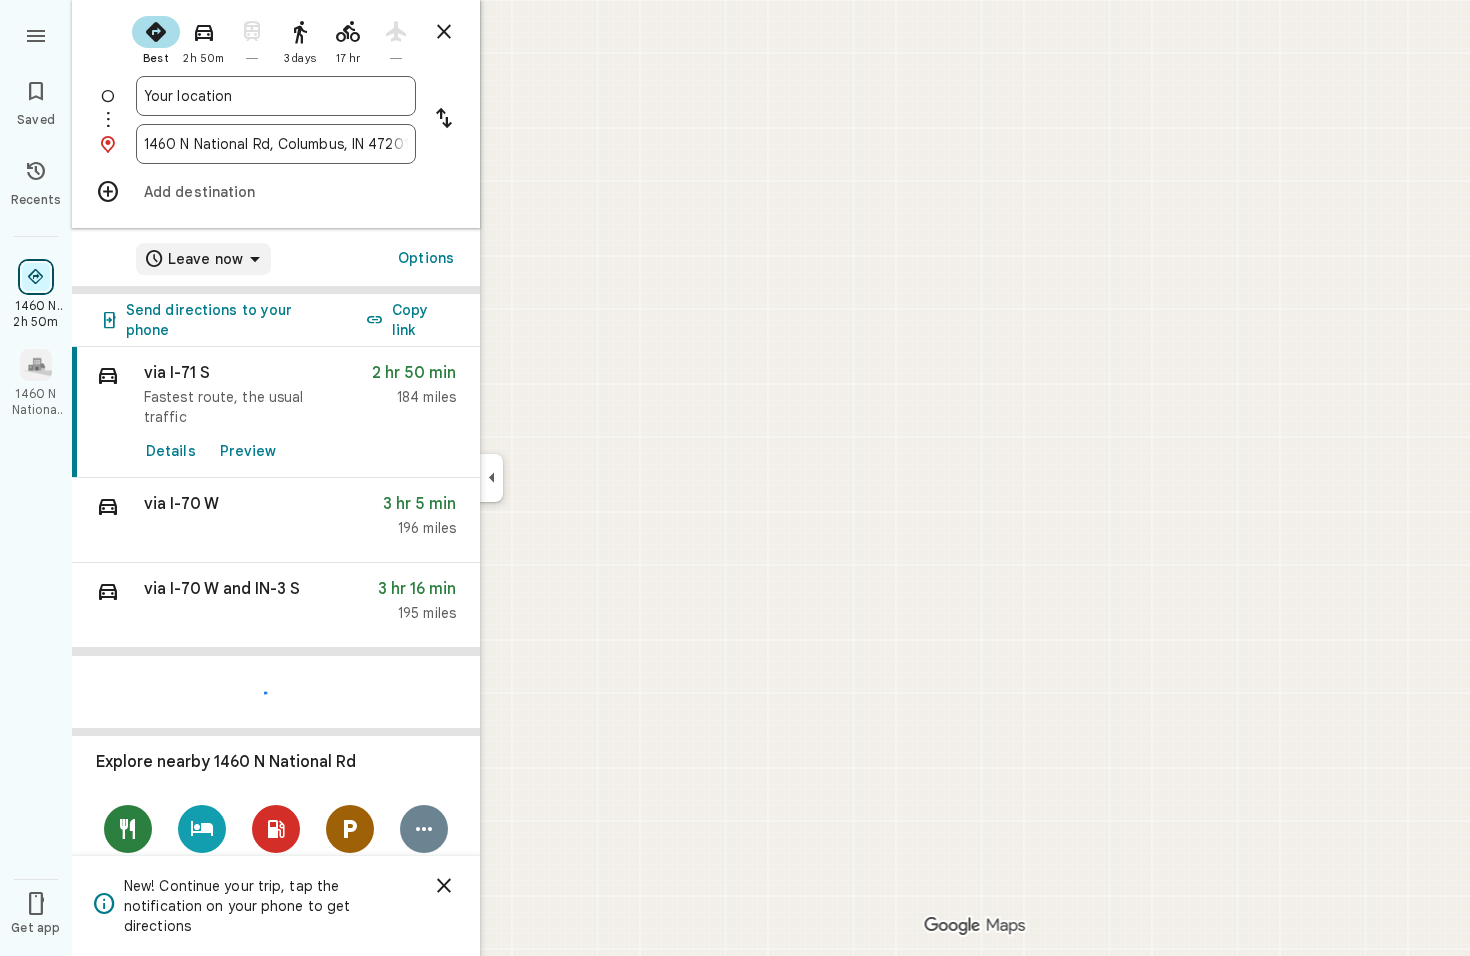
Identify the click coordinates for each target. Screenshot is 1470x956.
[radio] (156, 38)
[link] (276, 412)
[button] (276, 520)
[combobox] (276, 96)
